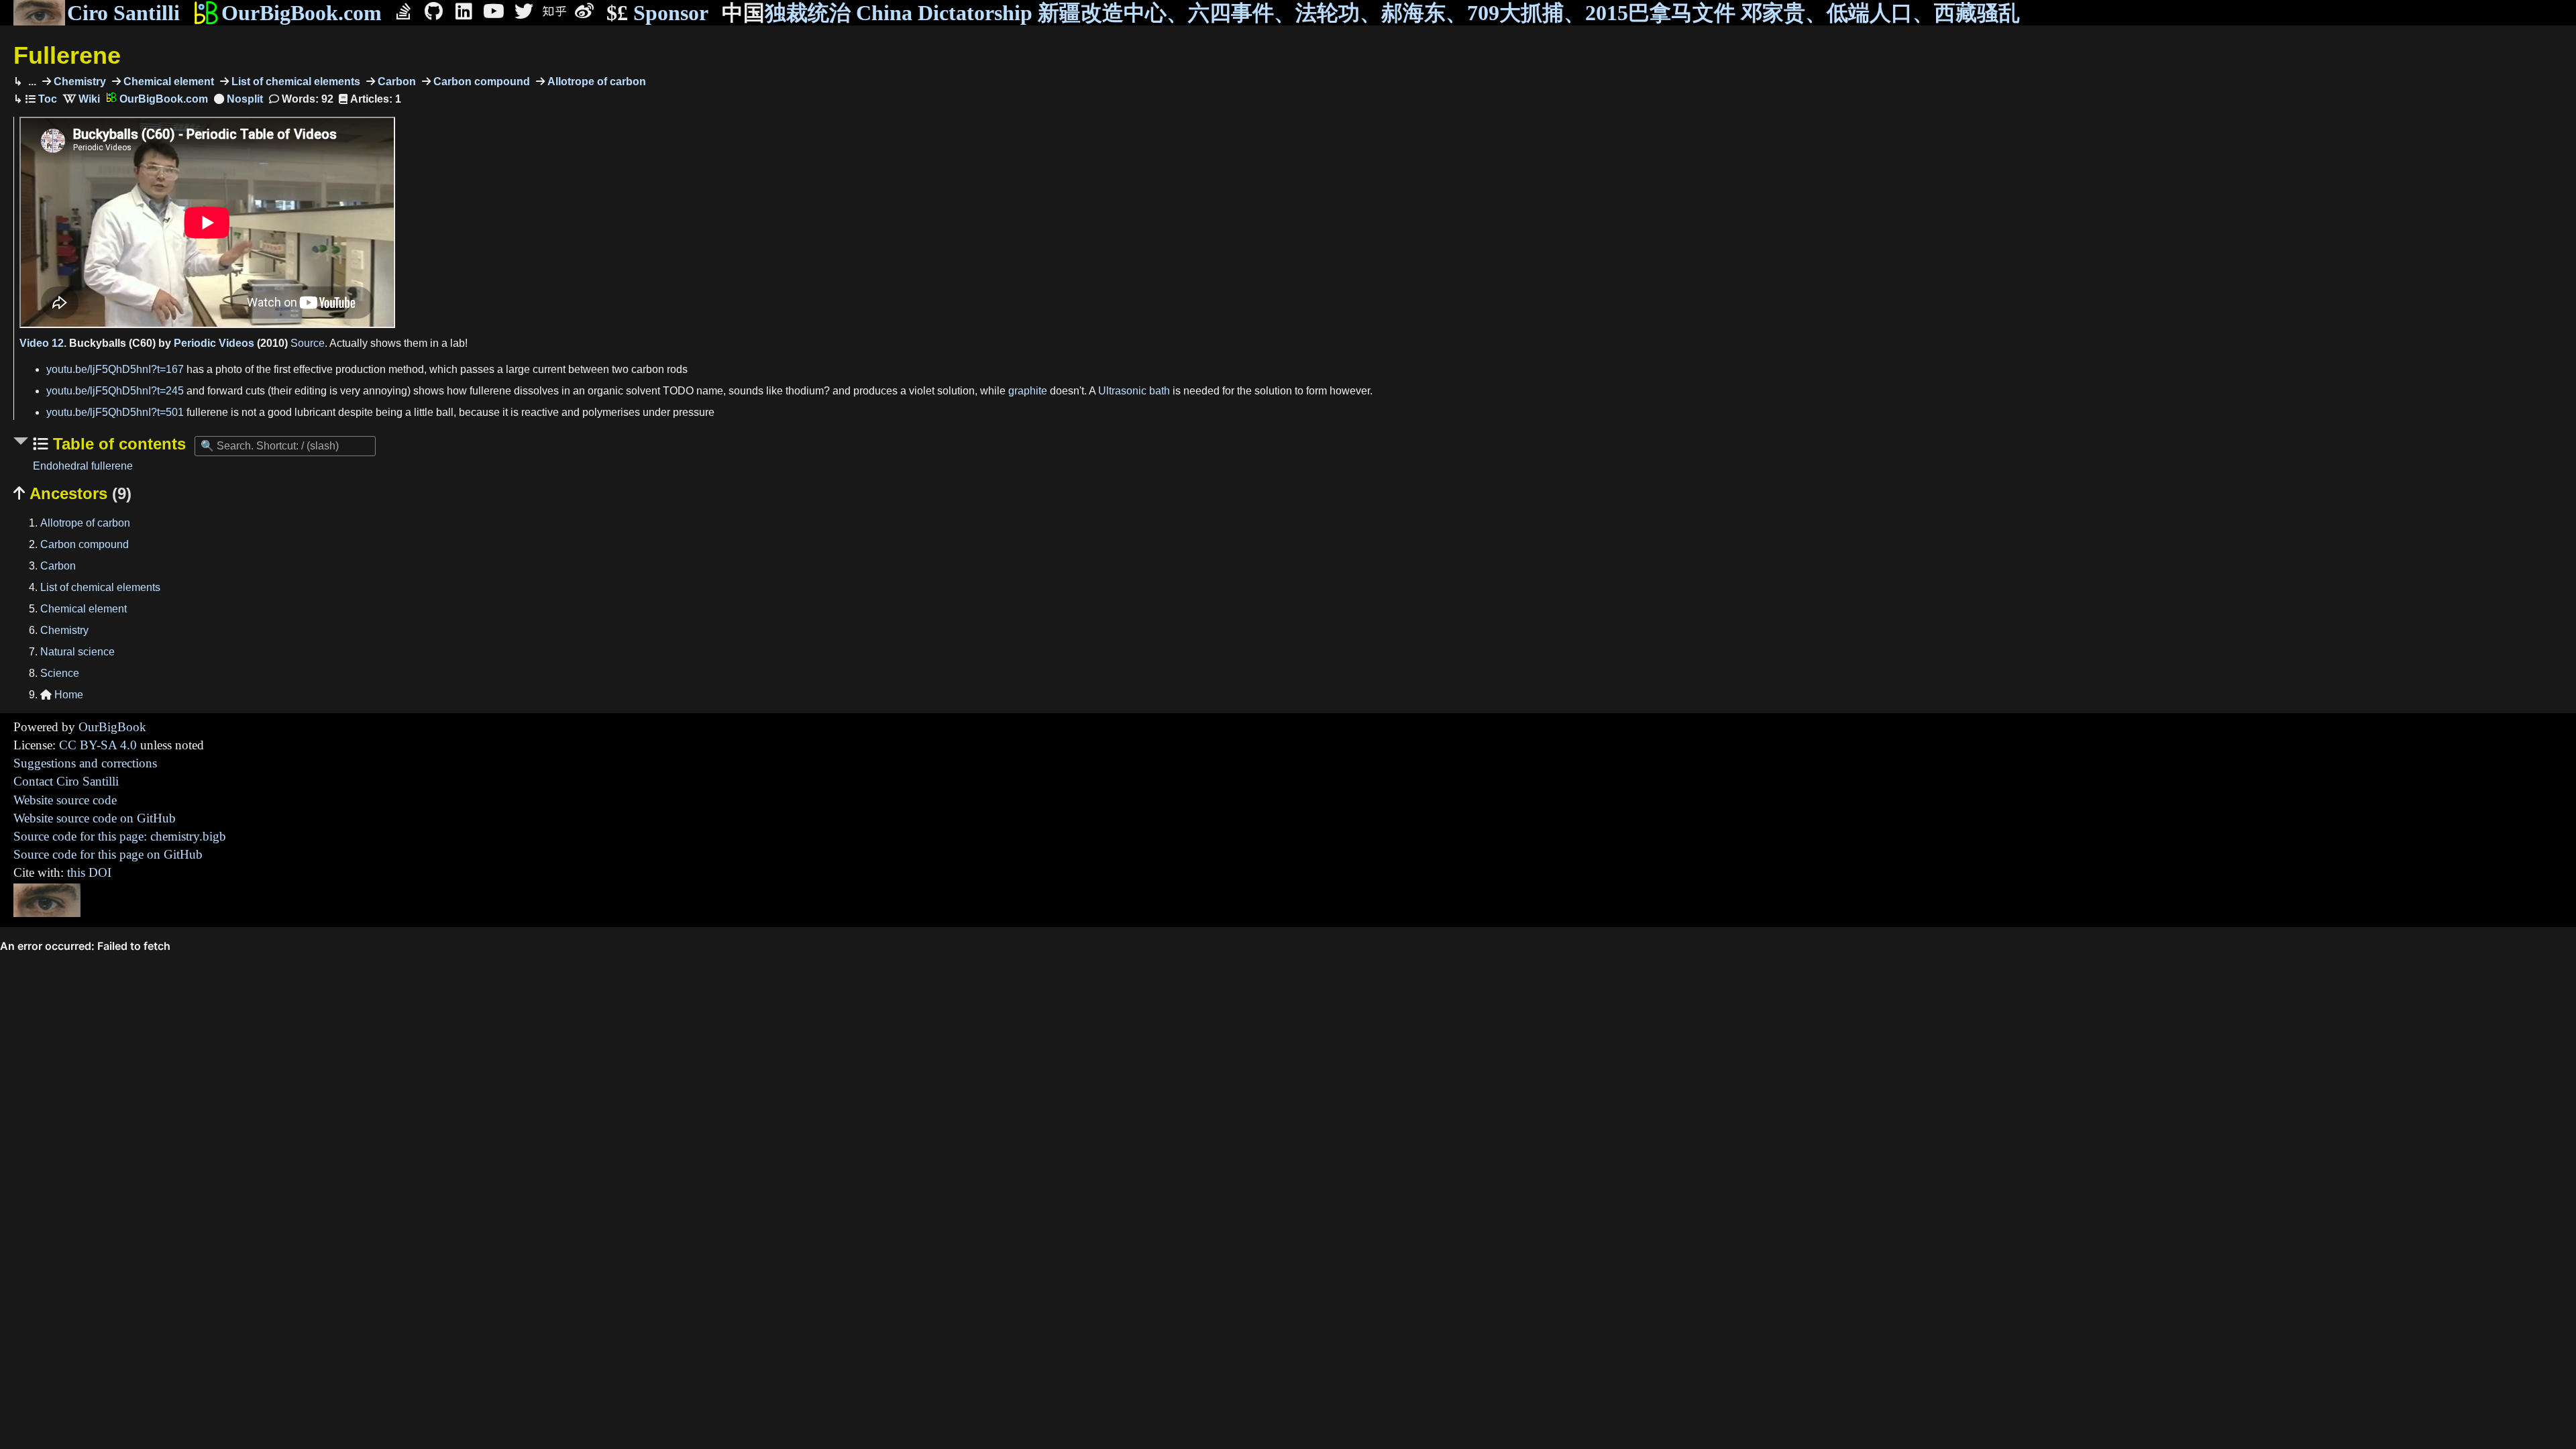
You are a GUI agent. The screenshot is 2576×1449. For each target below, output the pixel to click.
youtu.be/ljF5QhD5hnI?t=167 (115, 369)
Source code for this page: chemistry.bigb (120, 836)
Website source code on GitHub (95, 818)
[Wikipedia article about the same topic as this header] (82, 99)
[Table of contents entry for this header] (41, 99)
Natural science (77, 652)
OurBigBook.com (302, 13)
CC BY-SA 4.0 (98, 745)
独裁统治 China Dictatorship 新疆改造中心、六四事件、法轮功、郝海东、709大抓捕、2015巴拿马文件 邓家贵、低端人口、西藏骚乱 (1371, 13)
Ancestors (72, 493)
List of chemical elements (294, 82)
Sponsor (657, 13)
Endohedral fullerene (83, 466)
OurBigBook (112, 727)
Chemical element (167, 82)
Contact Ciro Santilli (66, 781)
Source (308, 343)
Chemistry (78, 82)
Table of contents (117, 444)
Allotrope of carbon (595, 82)
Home (62, 695)
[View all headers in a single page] (238, 99)
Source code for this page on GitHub (108, 854)
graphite (1028, 391)
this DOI (89, 872)
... (31, 82)
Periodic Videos (214, 343)
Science (60, 673)
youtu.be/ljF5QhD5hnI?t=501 (115, 412)
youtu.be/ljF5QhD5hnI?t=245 (115, 391)
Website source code (65, 800)
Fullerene (67, 55)
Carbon (395, 82)
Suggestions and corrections (85, 763)
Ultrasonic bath (1134, 391)
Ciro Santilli (123, 13)
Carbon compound (480, 82)
